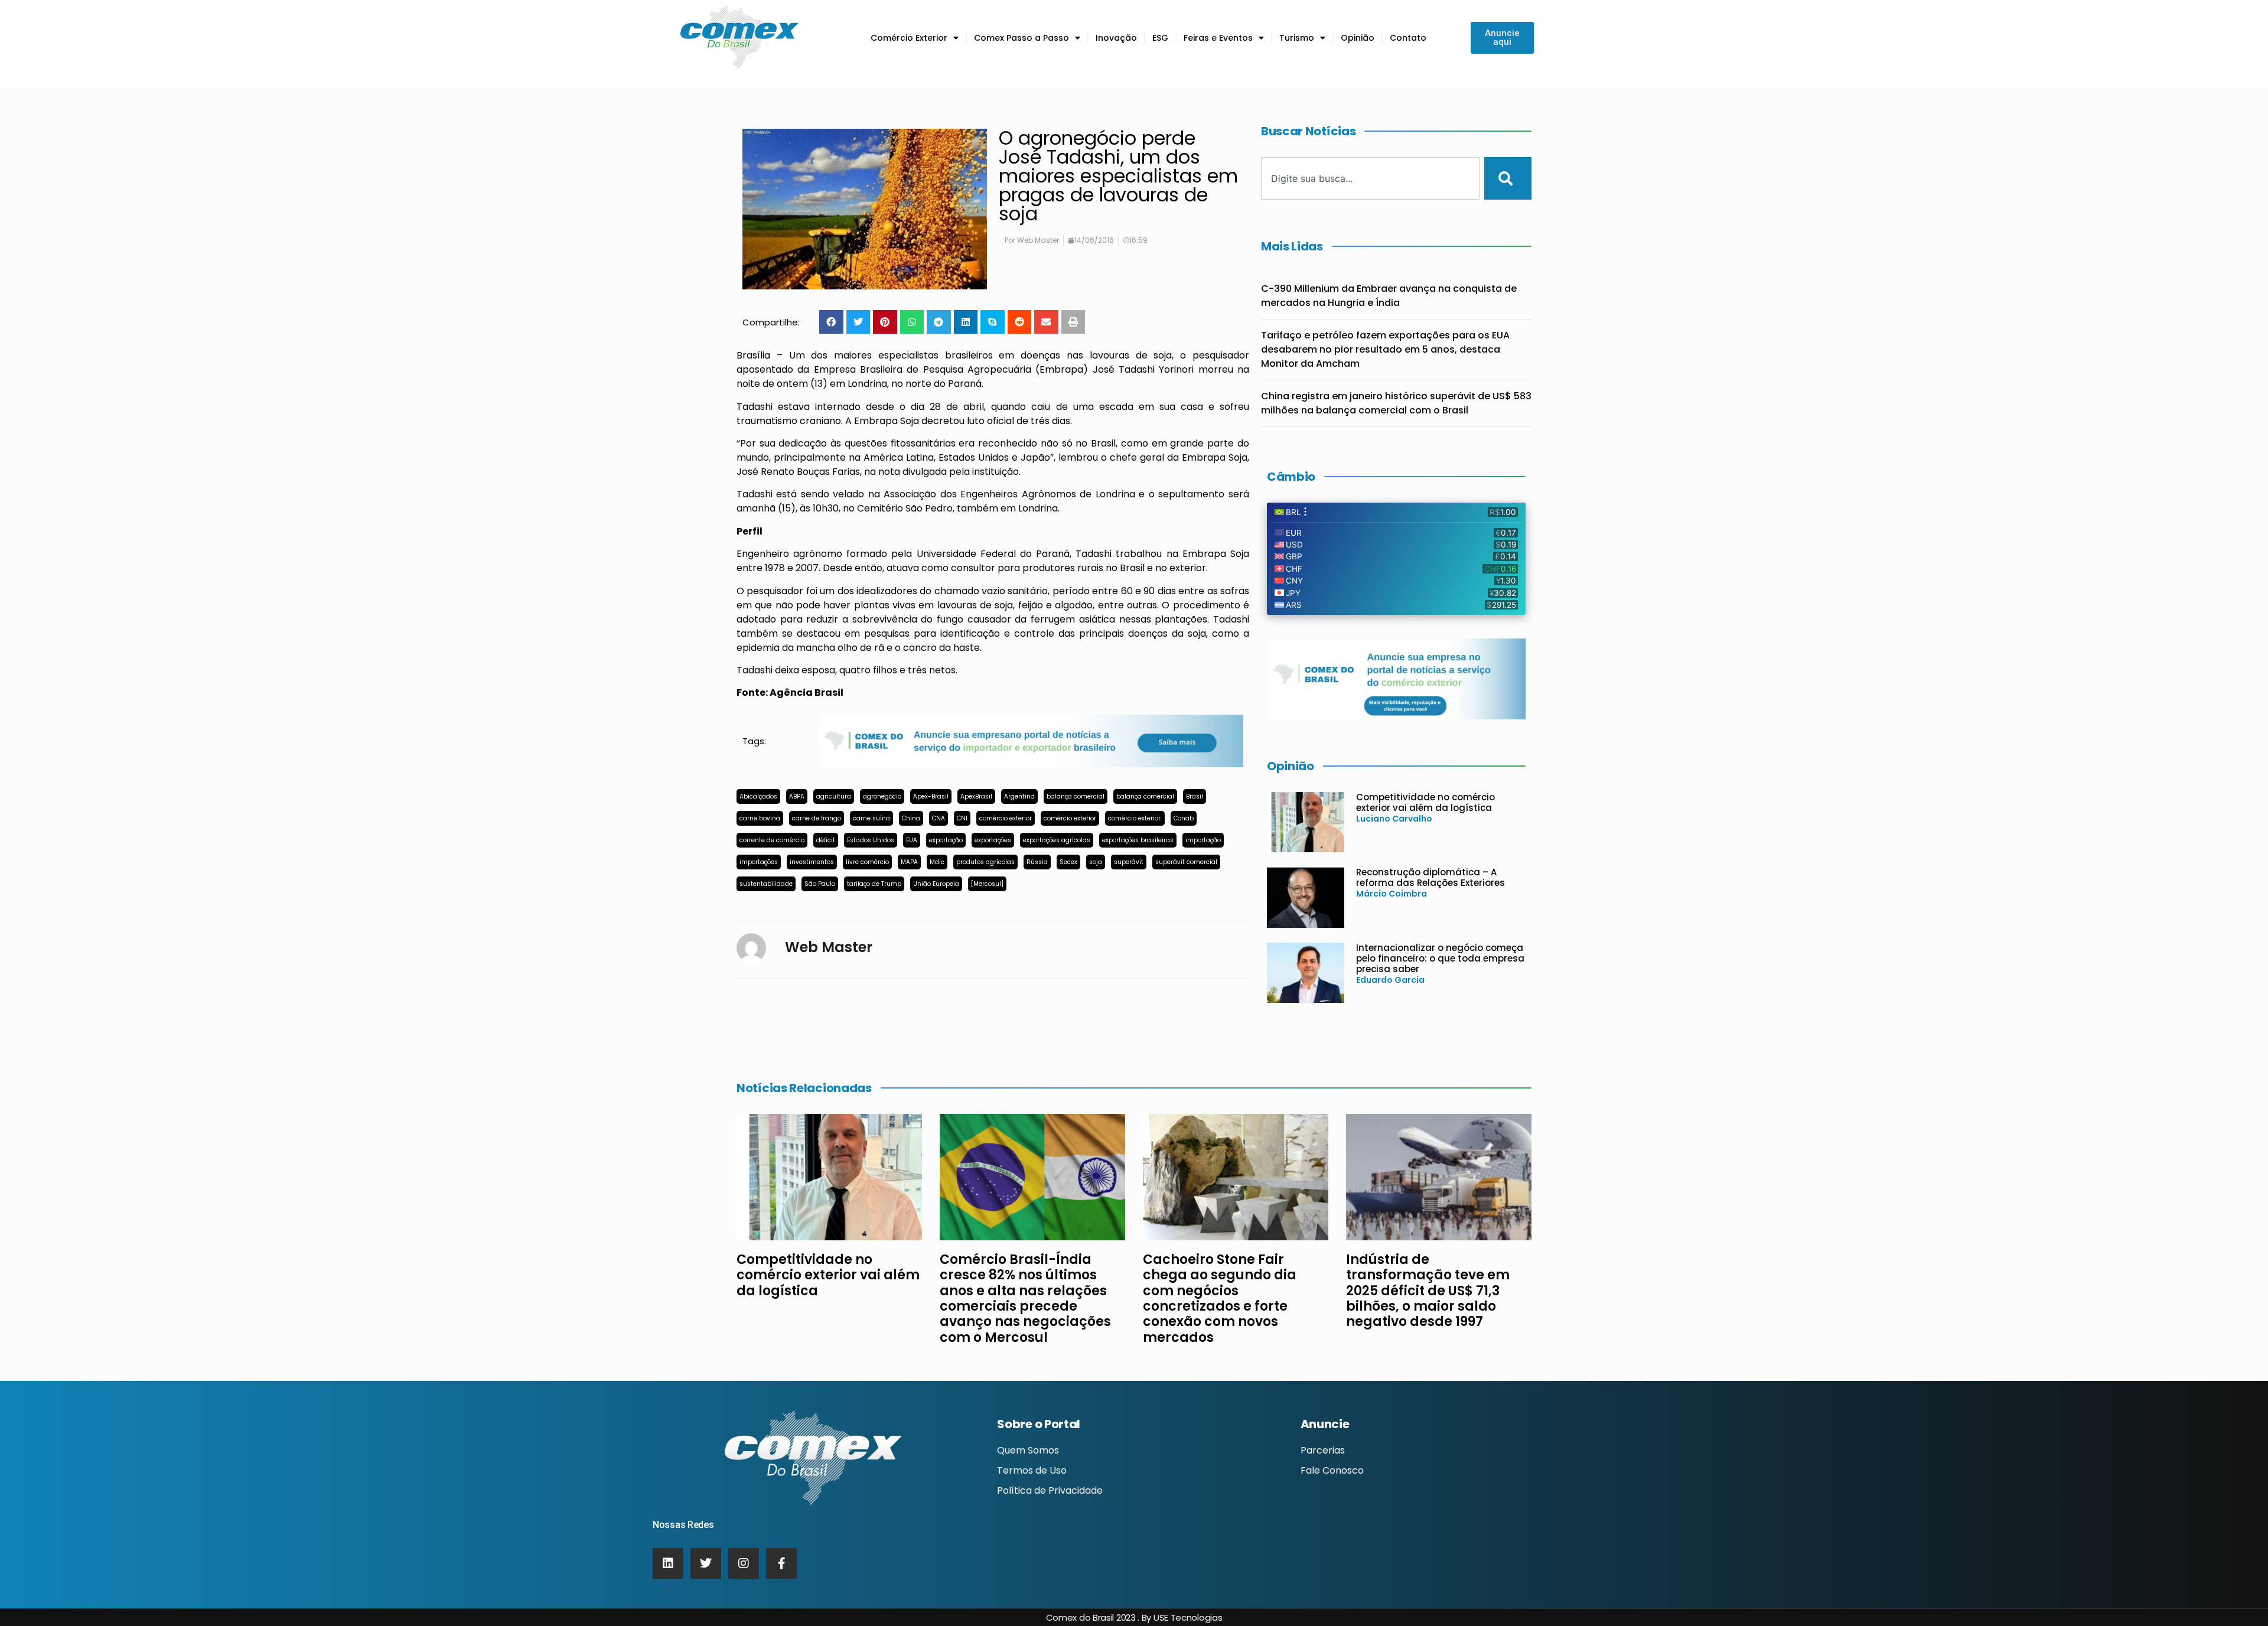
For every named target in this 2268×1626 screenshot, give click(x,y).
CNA (939, 818)
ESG (1160, 38)
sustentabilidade (766, 884)
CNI (962, 818)
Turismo (1297, 38)
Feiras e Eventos (1218, 38)
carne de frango (817, 818)
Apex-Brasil (931, 796)
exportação (946, 840)
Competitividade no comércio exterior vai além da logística (1425, 802)
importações (759, 862)
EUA (912, 840)
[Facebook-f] (781, 1563)
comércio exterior (1006, 818)
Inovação (1116, 38)
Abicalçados (758, 796)
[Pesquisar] (1508, 178)
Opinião (1358, 38)
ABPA (797, 796)
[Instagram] (744, 1563)
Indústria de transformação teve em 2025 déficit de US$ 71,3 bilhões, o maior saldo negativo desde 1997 (1428, 1291)
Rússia (1037, 862)
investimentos (812, 862)
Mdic (937, 862)
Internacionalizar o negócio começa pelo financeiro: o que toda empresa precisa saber (1440, 958)
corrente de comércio (772, 840)
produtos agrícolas (985, 862)
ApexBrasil (976, 796)
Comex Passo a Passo (1021, 38)
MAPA (909, 862)
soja (1096, 862)
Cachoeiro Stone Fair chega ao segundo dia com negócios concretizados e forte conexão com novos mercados (1220, 1298)
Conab (1184, 818)
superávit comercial (1186, 862)
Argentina (1019, 796)
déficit (826, 840)
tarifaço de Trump (874, 884)
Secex (1068, 862)
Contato (1408, 38)
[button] (831, 322)
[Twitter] (706, 1563)
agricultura (834, 796)
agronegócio (882, 796)
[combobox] (1370, 178)
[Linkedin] (668, 1563)
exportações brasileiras (1138, 840)
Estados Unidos (871, 840)
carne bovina (760, 818)
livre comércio (867, 862)
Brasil (1195, 796)
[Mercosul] (987, 884)
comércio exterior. (1135, 818)
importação (1203, 840)
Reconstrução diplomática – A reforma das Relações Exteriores (1430, 877)
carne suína (871, 818)
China (911, 818)
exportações (993, 840)
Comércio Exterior (909, 38)
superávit (1129, 862)
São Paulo (820, 884)
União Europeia (936, 884)
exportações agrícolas (1057, 840)
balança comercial (1076, 796)
